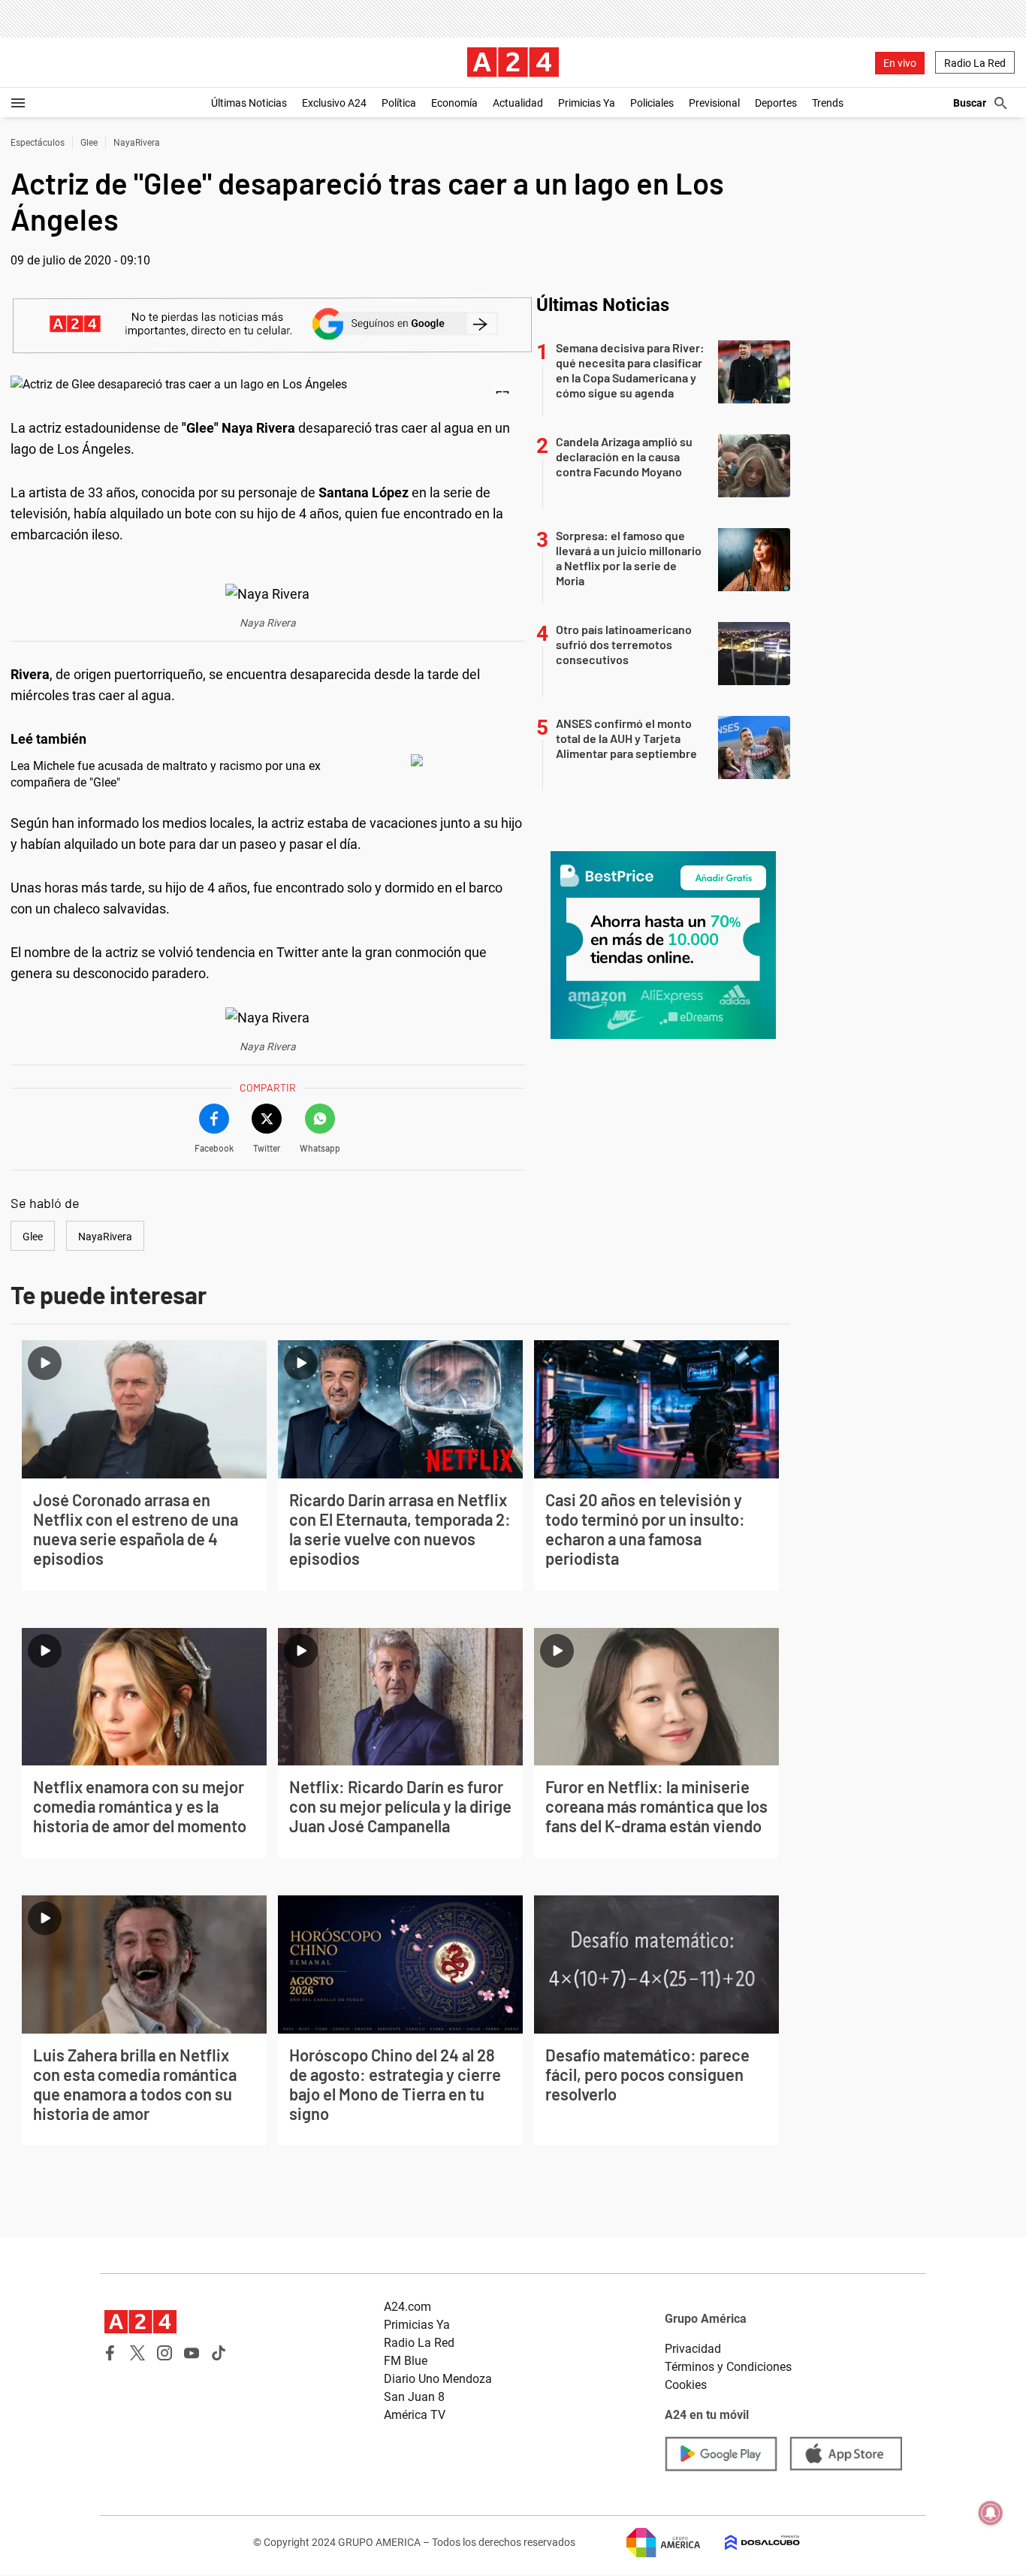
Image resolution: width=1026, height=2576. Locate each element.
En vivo (900, 63)
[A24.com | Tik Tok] (219, 2353)
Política (399, 103)
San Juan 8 (414, 2397)
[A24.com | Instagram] (164, 2353)
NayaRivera (137, 143)
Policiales (652, 103)
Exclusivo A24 (334, 103)
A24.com (407, 2307)
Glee (89, 143)
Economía (454, 103)
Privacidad (693, 2349)
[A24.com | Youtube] (192, 2353)
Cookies (686, 2385)
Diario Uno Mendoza (438, 2379)
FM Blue (406, 2361)
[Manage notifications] (991, 2513)
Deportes (776, 103)
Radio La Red (975, 63)
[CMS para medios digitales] (750, 2543)
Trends (828, 103)
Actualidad (518, 103)
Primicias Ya (587, 103)
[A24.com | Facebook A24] (110, 2353)
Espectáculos (38, 143)
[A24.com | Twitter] (137, 2353)
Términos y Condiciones (728, 2367)
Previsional (714, 103)
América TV (415, 2415)
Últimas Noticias (249, 103)
